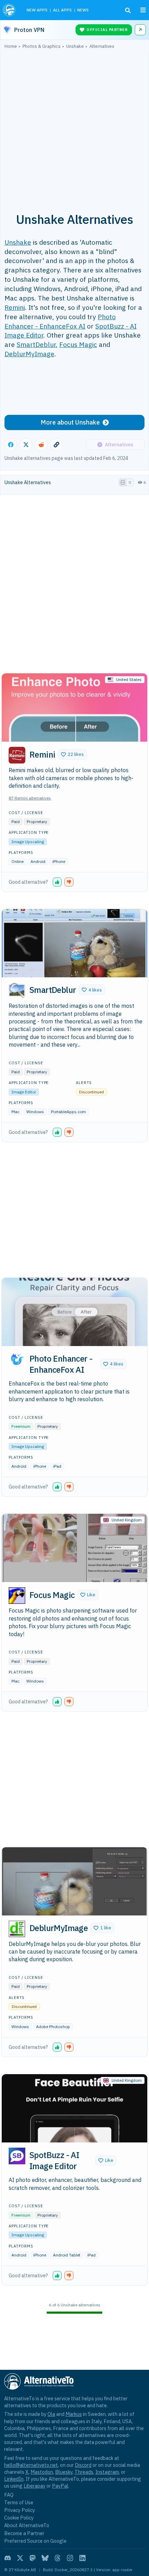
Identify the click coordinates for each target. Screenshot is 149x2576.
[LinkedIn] (82, 2558)
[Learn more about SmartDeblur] (17, 991)
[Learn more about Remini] (17, 755)
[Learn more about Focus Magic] (17, 1596)
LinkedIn (14, 2479)
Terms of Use (19, 2502)
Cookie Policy (19, 2518)
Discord (83, 2465)
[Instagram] (70, 2558)
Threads (84, 2472)
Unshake (18, 242)
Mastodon (42, 2472)
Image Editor (24, 1092)
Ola (51, 2414)
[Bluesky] (45, 2558)
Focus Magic (78, 344)
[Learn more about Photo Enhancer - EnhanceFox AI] (17, 1360)
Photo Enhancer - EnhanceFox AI (60, 321)
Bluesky (64, 2472)
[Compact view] (130, 482)
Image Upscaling (28, 842)
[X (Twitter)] (20, 2558)
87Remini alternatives (30, 798)
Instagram (107, 2472)
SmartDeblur (36, 344)
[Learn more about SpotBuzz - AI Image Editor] (17, 2156)
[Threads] (58, 2558)
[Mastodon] (33, 2558)
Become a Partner (24, 2533)
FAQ (9, 2495)
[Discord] (8, 2558)
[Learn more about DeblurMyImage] (17, 1929)
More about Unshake (70, 422)
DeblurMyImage (29, 354)
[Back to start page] (10, 10)
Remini (15, 307)
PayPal (60, 2486)
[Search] (128, 10)
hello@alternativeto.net (31, 2465)
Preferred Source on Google (35, 2541)
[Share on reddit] (41, 445)
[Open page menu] (143, 10)
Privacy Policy (20, 2510)
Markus (74, 2414)
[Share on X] (26, 445)
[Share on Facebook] (11, 445)
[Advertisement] (74, 127)
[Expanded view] (123, 482)
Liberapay (34, 2486)
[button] (72, 754)
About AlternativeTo (27, 2525)
